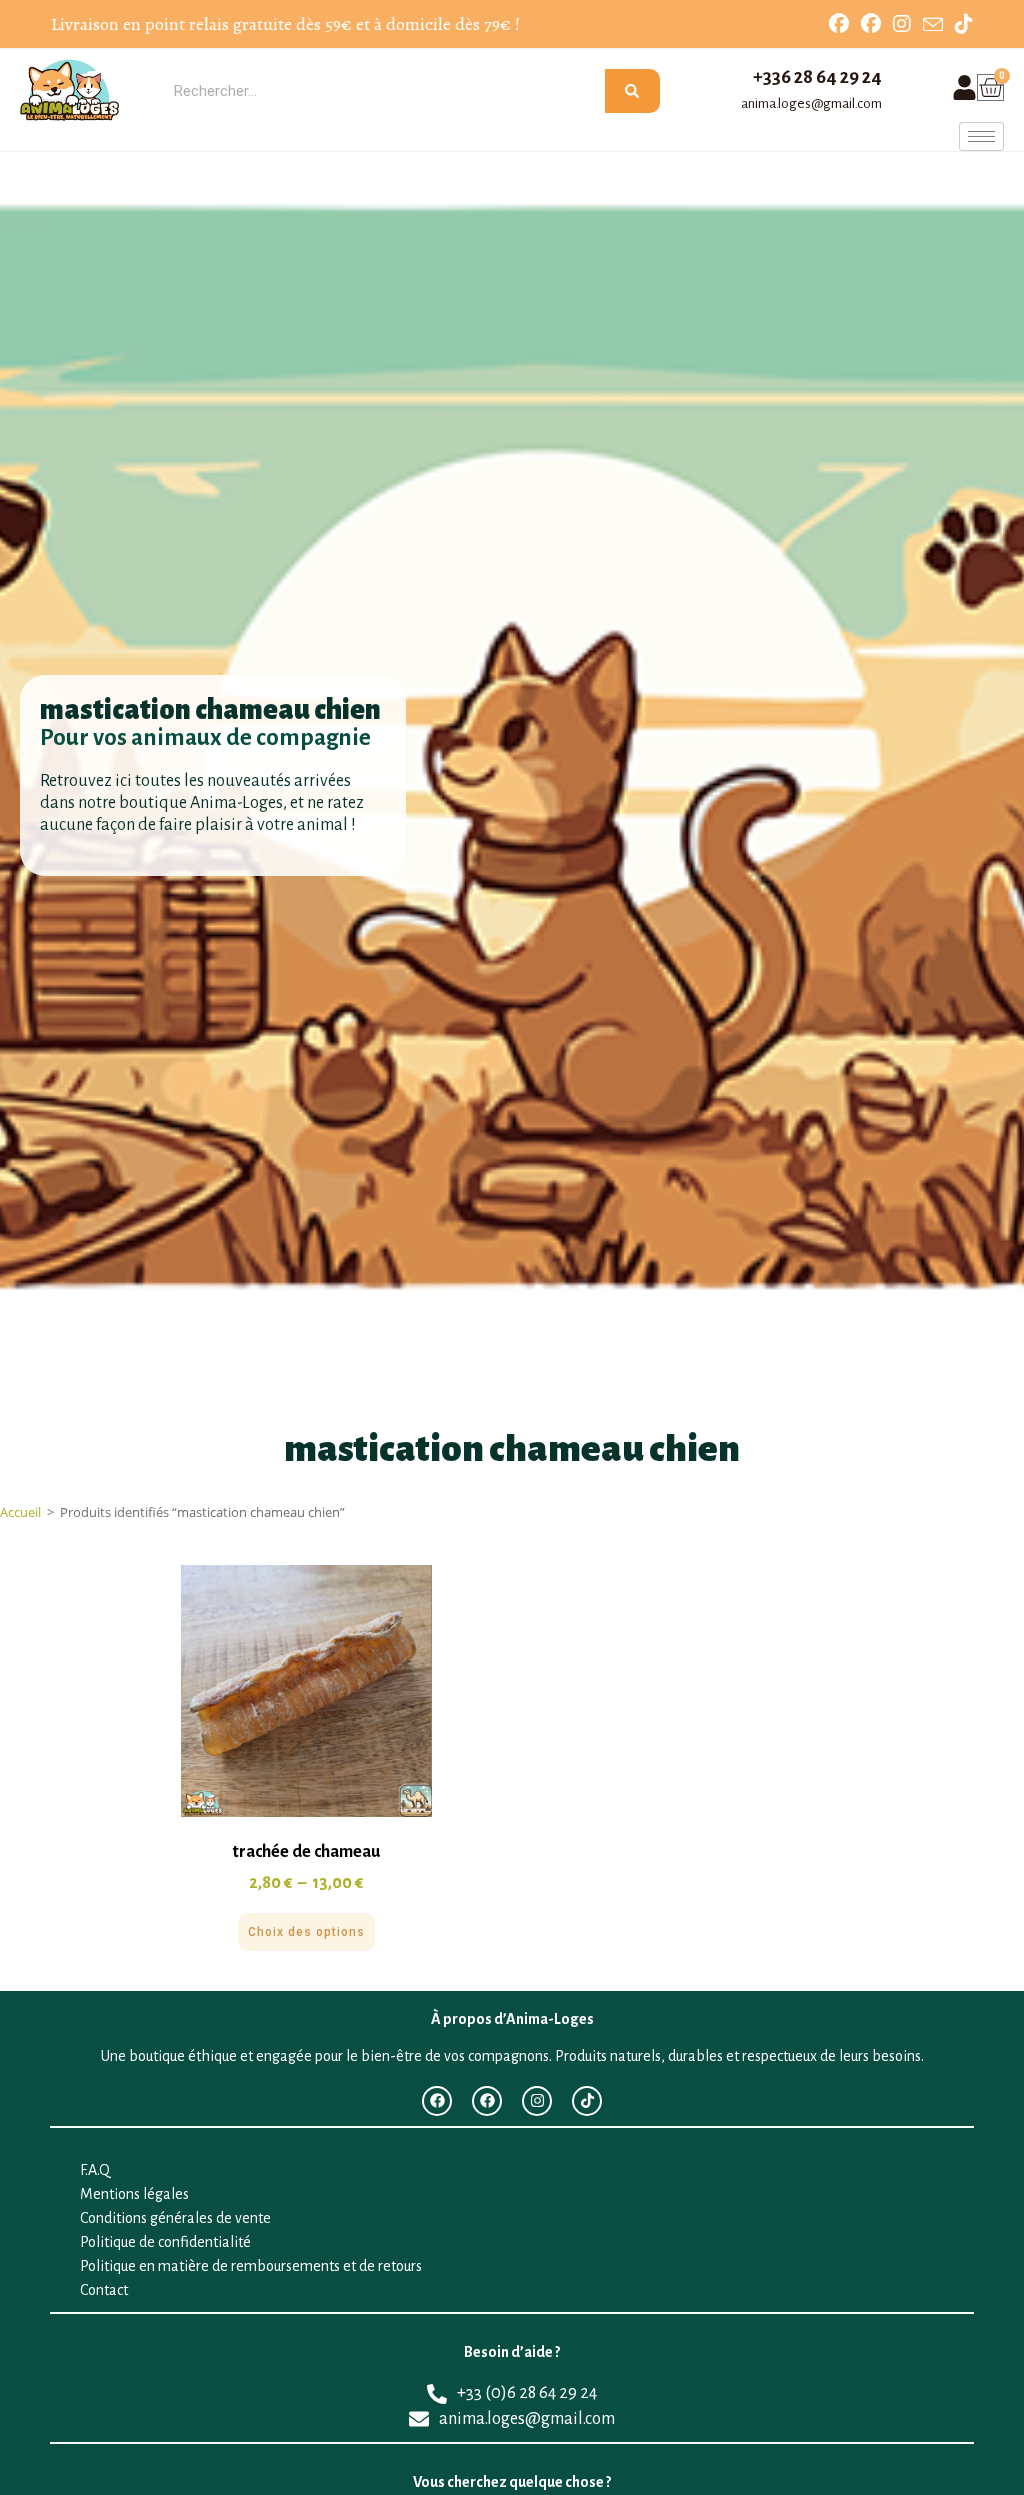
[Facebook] (437, 2101)
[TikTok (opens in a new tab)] (961, 24)
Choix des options (306, 1932)
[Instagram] (537, 2101)
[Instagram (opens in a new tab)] (902, 24)
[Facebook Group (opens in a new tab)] (871, 24)
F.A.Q (95, 2170)
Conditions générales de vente (175, 2218)
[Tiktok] (587, 2101)
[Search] (632, 91)
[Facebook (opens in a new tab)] (839, 24)
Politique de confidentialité (165, 2242)
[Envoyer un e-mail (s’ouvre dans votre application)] (933, 25)
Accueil (20, 1512)
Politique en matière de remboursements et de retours (251, 2266)
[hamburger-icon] (981, 136)
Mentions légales (134, 2194)
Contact (104, 2290)
